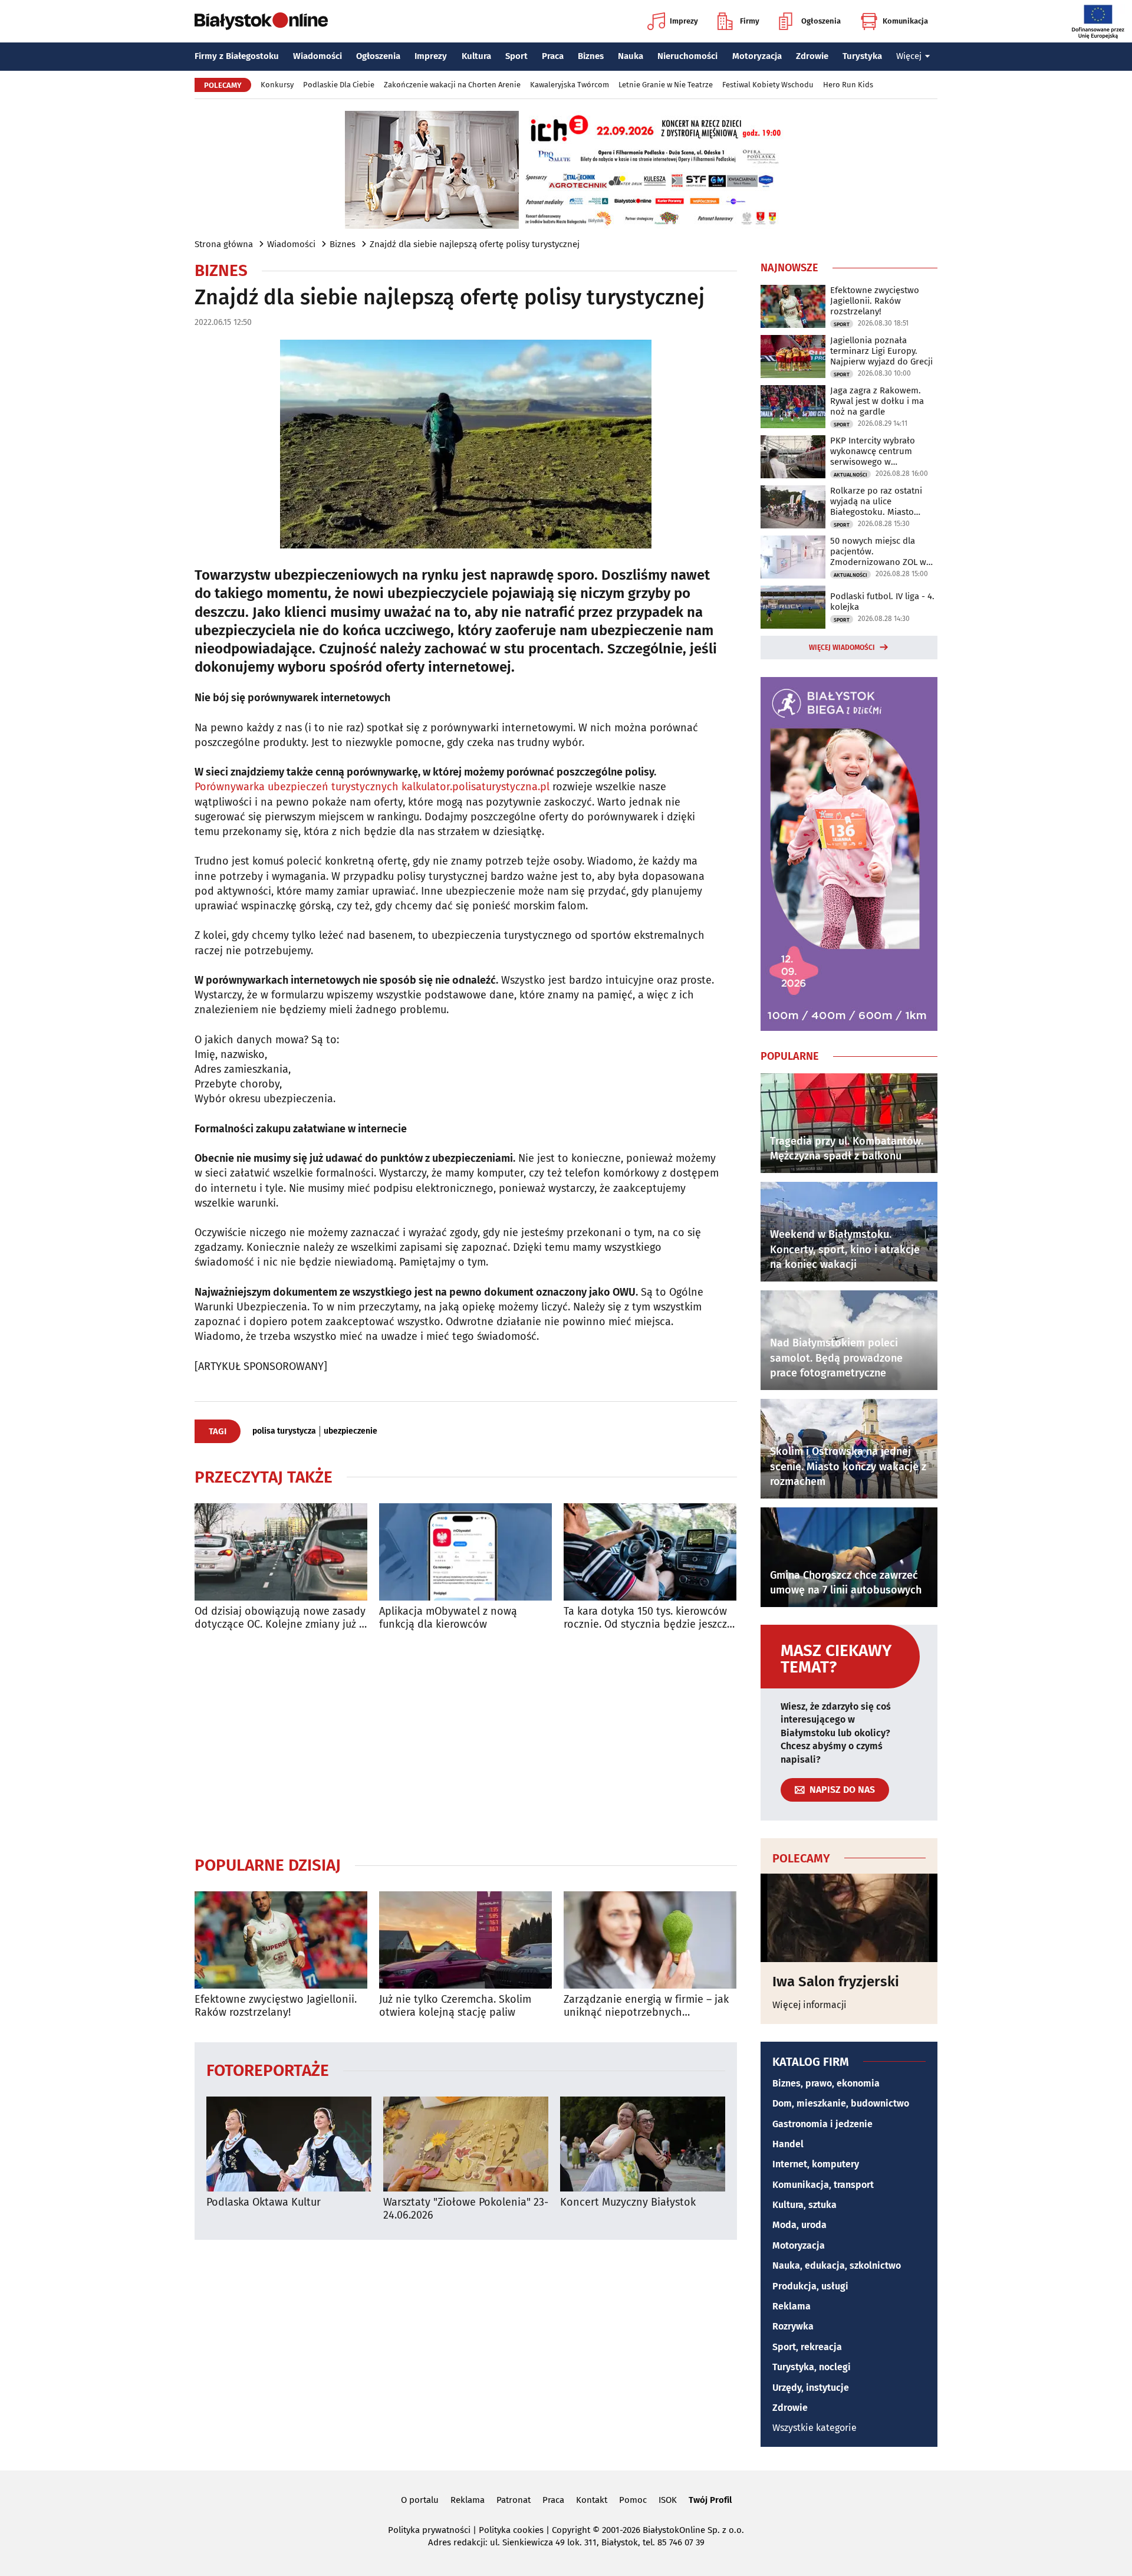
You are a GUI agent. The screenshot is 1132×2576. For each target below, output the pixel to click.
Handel (788, 2144)
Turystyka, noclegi (812, 2367)
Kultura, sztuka (804, 2205)
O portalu (420, 2500)
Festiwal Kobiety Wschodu (768, 85)
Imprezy (684, 21)
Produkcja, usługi (810, 2286)
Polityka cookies (511, 2530)
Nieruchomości (687, 56)
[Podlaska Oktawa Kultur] (289, 2144)
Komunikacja (905, 21)
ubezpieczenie (351, 1431)
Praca (553, 56)
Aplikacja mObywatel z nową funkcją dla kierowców (448, 1618)
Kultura (476, 56)
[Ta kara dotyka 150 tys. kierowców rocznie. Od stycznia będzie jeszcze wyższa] (650, 1552)
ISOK (668, 2500)
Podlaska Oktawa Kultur (264, 2202)
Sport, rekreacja (807, 2347)
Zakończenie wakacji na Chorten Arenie (452, 85)
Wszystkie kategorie (815, 2428)
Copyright (571, 2530)
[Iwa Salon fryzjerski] (849, 1918)
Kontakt (592, 2500)
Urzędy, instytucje (811, 2388)
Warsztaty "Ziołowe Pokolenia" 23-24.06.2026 (466, 2209)
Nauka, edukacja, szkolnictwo (837, 2265)
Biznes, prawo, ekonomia (826, 2083)
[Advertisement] (466, 1743)
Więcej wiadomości (842, 648)
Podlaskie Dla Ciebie (339, 85)
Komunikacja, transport (823, 2185)
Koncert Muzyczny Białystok (628, 2202)
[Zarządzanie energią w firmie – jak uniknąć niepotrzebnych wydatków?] (650, 1940)
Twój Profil (710, 2500)
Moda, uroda (799, 2225)
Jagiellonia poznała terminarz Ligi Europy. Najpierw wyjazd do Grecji (881, 351)
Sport (516, 56)
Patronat (514, 2500)
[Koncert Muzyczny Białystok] (643, 2144)
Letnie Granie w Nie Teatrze (666, 85)
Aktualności (850, 475)
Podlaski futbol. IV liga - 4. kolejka (882, 602)
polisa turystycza (284, 1431)
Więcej (909, 56)
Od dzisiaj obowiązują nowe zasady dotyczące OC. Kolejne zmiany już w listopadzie (281, 1618)
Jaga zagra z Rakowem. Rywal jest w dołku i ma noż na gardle (877, 401)
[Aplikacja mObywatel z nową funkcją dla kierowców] (465, 1552)
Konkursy (277, 85)
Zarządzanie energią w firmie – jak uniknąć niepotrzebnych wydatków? (646, 2006)
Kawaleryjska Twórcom (570, 85)
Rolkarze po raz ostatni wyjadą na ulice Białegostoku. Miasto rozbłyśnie (876, 501)
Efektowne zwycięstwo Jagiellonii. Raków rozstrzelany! (276, 2006)
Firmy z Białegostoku (237, 56)
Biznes (591, 56)
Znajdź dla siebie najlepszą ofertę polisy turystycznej (475, 244)
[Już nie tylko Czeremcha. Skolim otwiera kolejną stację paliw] (465, 1940)
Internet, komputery (816, 2164)
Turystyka (862, 56)
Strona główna (224, 244)
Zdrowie (812, 56)
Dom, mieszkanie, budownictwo (841, 2103)
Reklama (792, 2306)
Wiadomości (317, 56)
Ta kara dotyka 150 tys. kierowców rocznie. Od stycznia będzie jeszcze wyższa (648, 1618)
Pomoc (633, 2500)
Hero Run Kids (848, 85)
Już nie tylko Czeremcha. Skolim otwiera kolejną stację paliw (455, 2006)
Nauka (631, 56)
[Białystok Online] (261, 21)
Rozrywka (793, 2326)
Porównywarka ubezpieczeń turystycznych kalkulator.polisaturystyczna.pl (372, 787)
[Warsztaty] (466, 2144)
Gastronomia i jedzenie (822, 2124)
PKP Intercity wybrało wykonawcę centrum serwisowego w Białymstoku (873, 451)
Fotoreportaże (268, 2070)
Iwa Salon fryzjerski (836, 1982)
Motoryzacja (757, 56)
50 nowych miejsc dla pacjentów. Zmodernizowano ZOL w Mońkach (878, 551)
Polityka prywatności (429, 2530)
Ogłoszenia (821, 21)
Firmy (750, 21)
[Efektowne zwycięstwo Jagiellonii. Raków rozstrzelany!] (281, 1940)
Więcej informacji (809, 2005)
